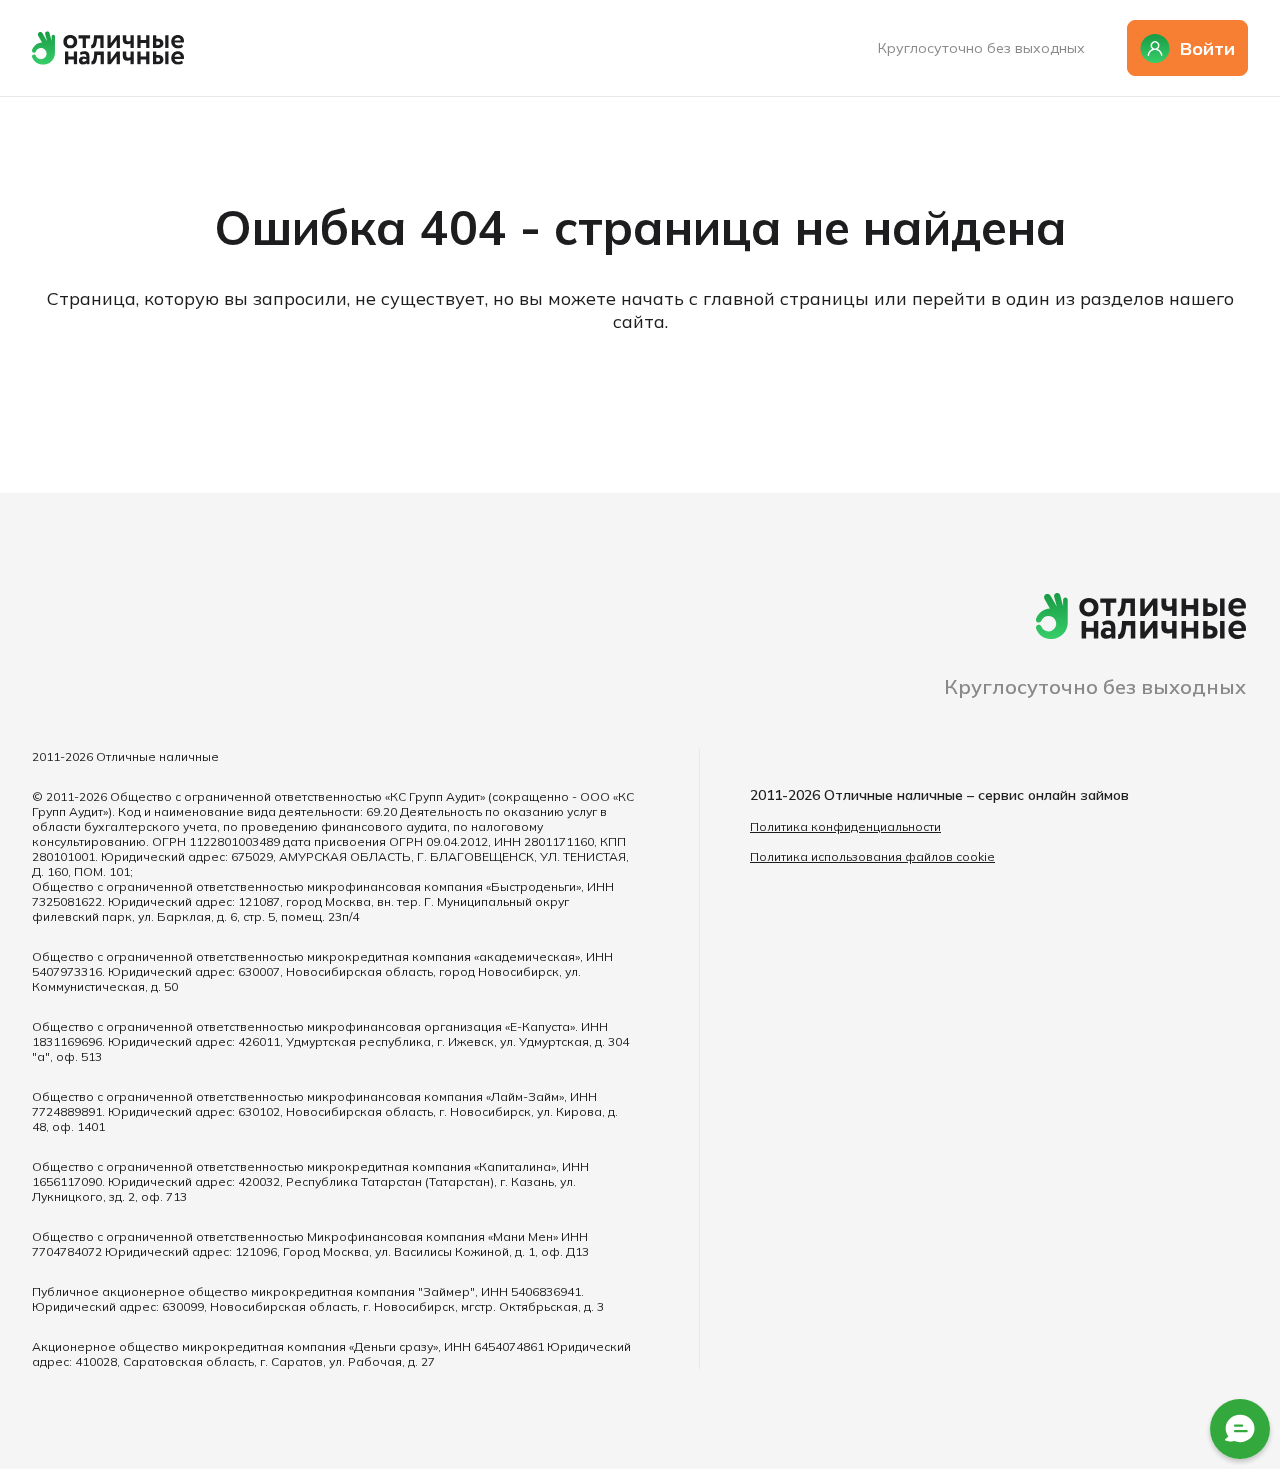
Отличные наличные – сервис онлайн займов (976, 795)
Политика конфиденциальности (845, 826)
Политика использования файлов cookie (872, 856)
